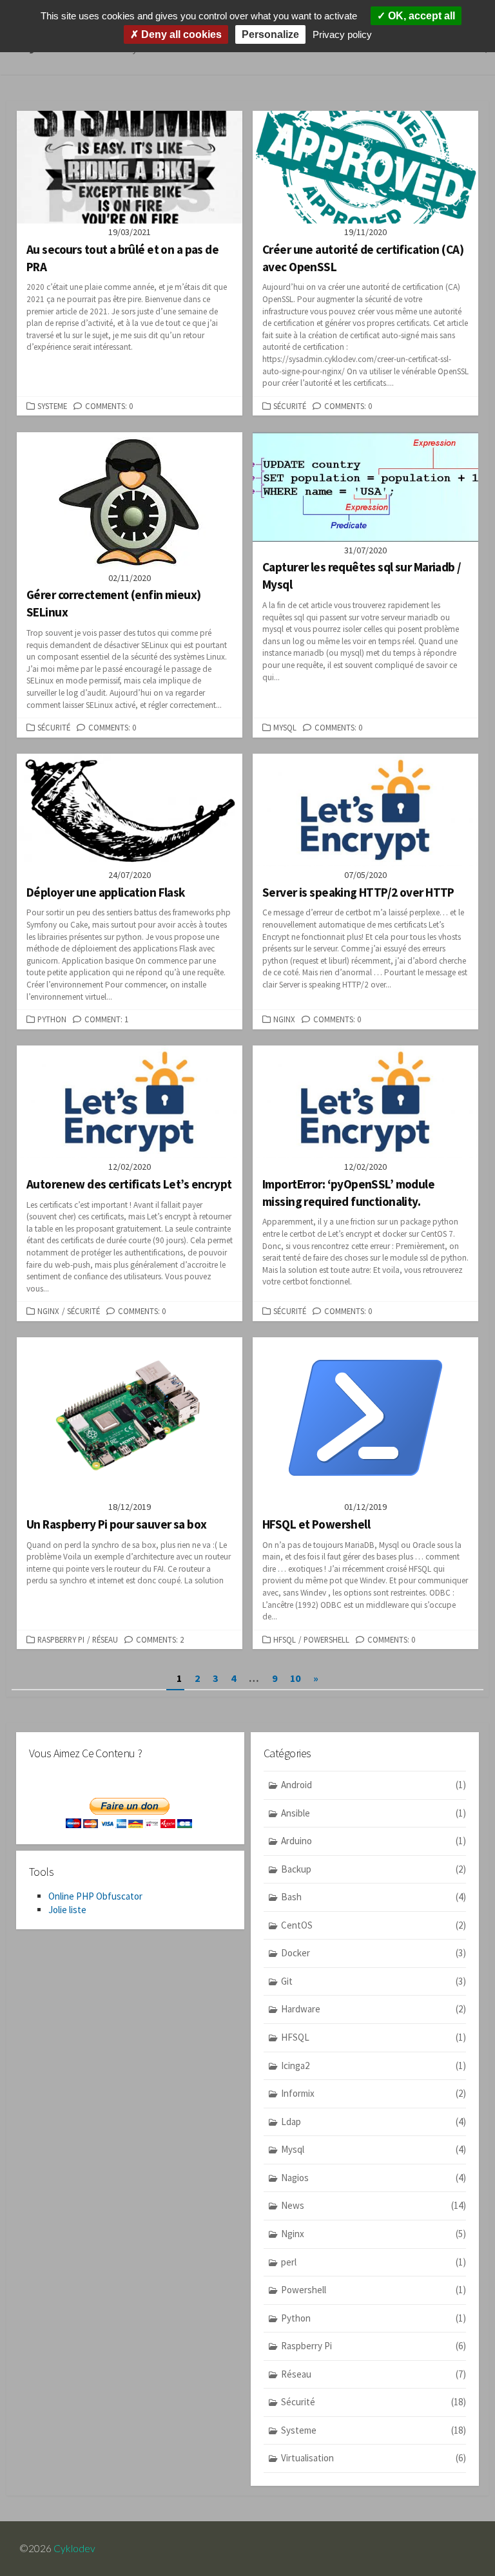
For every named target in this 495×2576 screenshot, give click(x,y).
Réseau (105, 1639)
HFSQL (285, 1639)
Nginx (284, 1019)
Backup (374, 1869)
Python (52, 1019)
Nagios (374, 2178)
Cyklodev (74, 2548)
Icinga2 (374, 2066)
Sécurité (290, 406)
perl (374, 2262)
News (374, 2205)
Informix (374, 2093)
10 (295, 1678)
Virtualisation (374, 2458)
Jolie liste (67, 1910)
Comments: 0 (109, 406)
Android (374, 1785)
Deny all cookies (180, 34)
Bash (374, 1897)
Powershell (326, 1639)
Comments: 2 (160, 1639)
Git (374, 1981)
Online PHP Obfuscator (95, 1896)
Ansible (374, 1813)
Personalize (270, 34)
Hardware (374, 2009)
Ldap (374, 2122)
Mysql (285, 727)
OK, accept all (420, 16)
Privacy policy (342, 34)
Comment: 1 (106, 1019)
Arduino (374, 1841)
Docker (374, 1953)
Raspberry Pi (61, 1639)
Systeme (52, 406)
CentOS (374, 1925)
